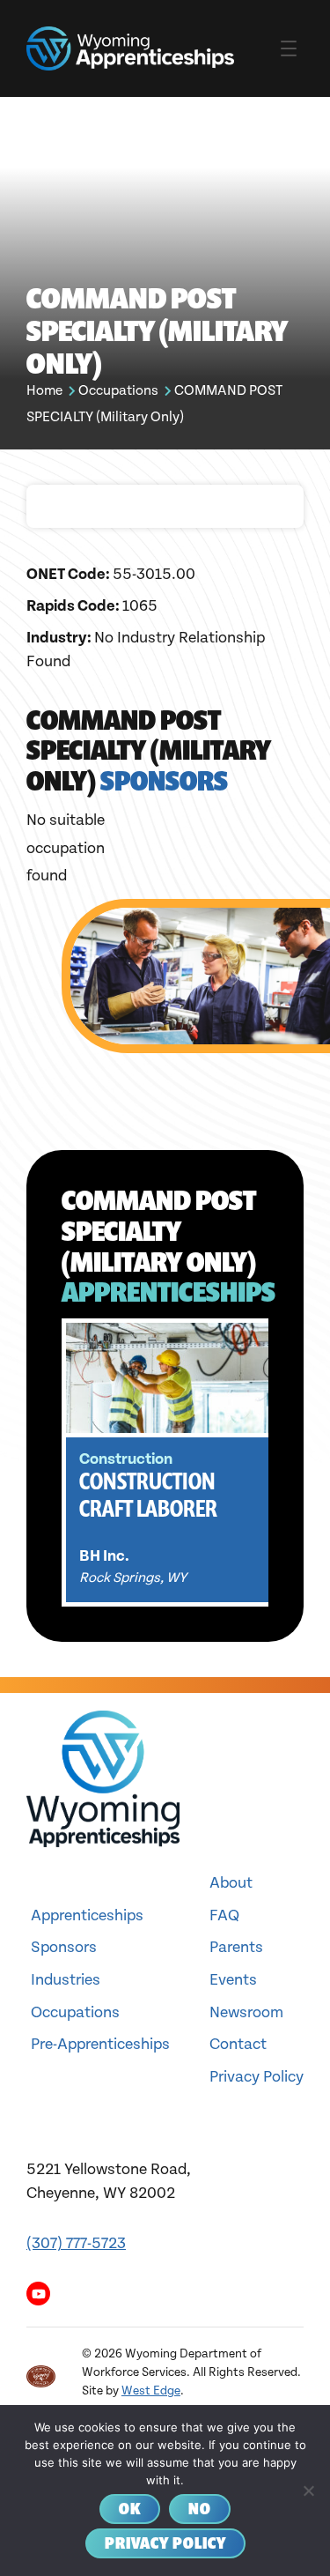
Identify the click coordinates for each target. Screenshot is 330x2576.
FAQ (224, 1915)
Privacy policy (165, 2543)
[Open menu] (289, 48)
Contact (238, 2044)
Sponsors (64, 1947)
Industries (66, 1980)
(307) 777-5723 (76, 2243)
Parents (236, 1947)
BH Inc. (104, 1556)
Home (44, 391)
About (231, 1883)
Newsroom (246, 2012)
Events (233, 1980)
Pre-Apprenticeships (100, 2044)
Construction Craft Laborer (148, 1495)
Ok (130, 2509)
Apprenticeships (87, 1915)
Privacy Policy (257, 2077)
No (200, 2509)
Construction (126, 1459)
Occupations (118, 391)
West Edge (151, 2391)
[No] (308, 2491)
